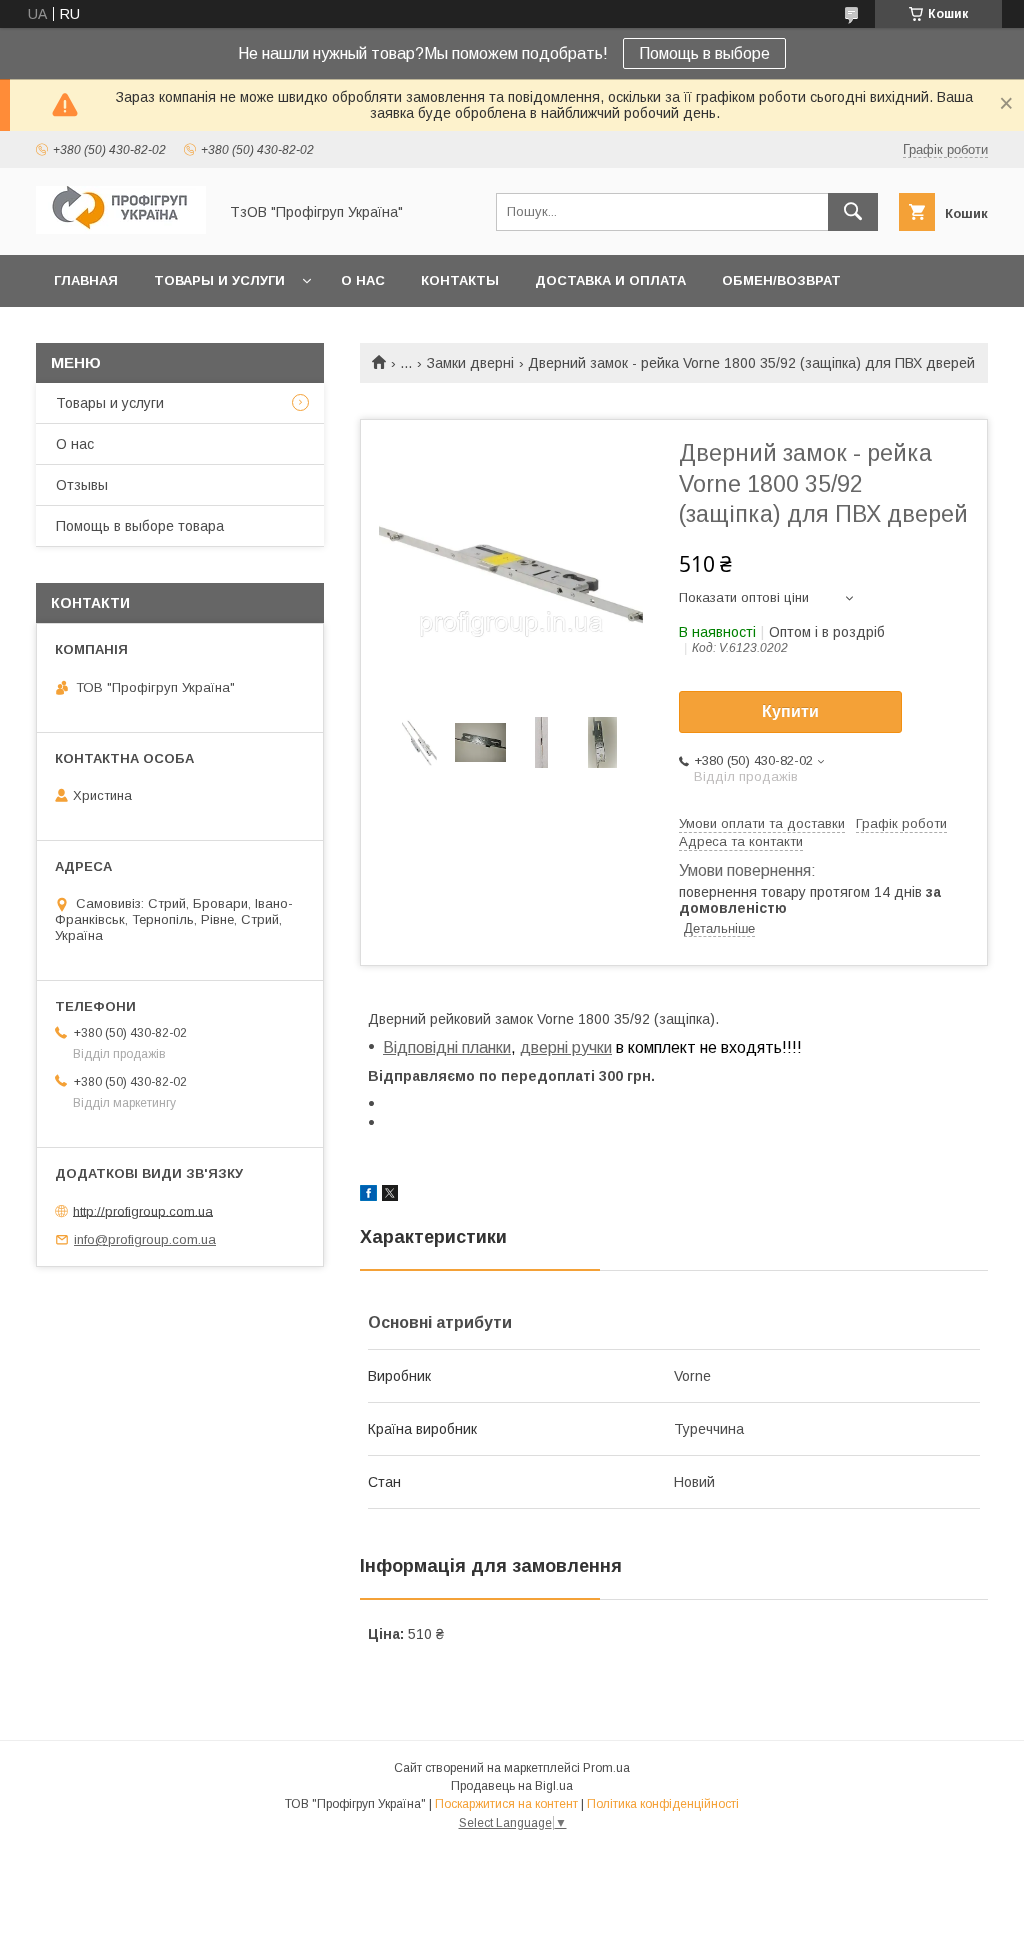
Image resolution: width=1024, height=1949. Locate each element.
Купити (790, 711)
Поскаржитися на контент (506, 1804)
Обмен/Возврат (781, 280)
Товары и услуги (219, 280)
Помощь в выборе (704, 53)
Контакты (460, 280)
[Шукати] (853, 212)
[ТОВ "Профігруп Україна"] (121, 229)
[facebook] (368, 1196)
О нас (363, 280)
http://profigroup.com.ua (143, 1210)
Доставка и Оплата (610, 280)
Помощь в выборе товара (140, 526)
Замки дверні (470, 363)
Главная (86, 280)
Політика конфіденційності (663, 1804)
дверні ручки (566, 1047)
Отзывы (82, 485)
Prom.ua (606, 1768)
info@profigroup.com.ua (145, 1239)
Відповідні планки (447, 1047)
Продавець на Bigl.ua (512, 1786)
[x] (390, 1196)
